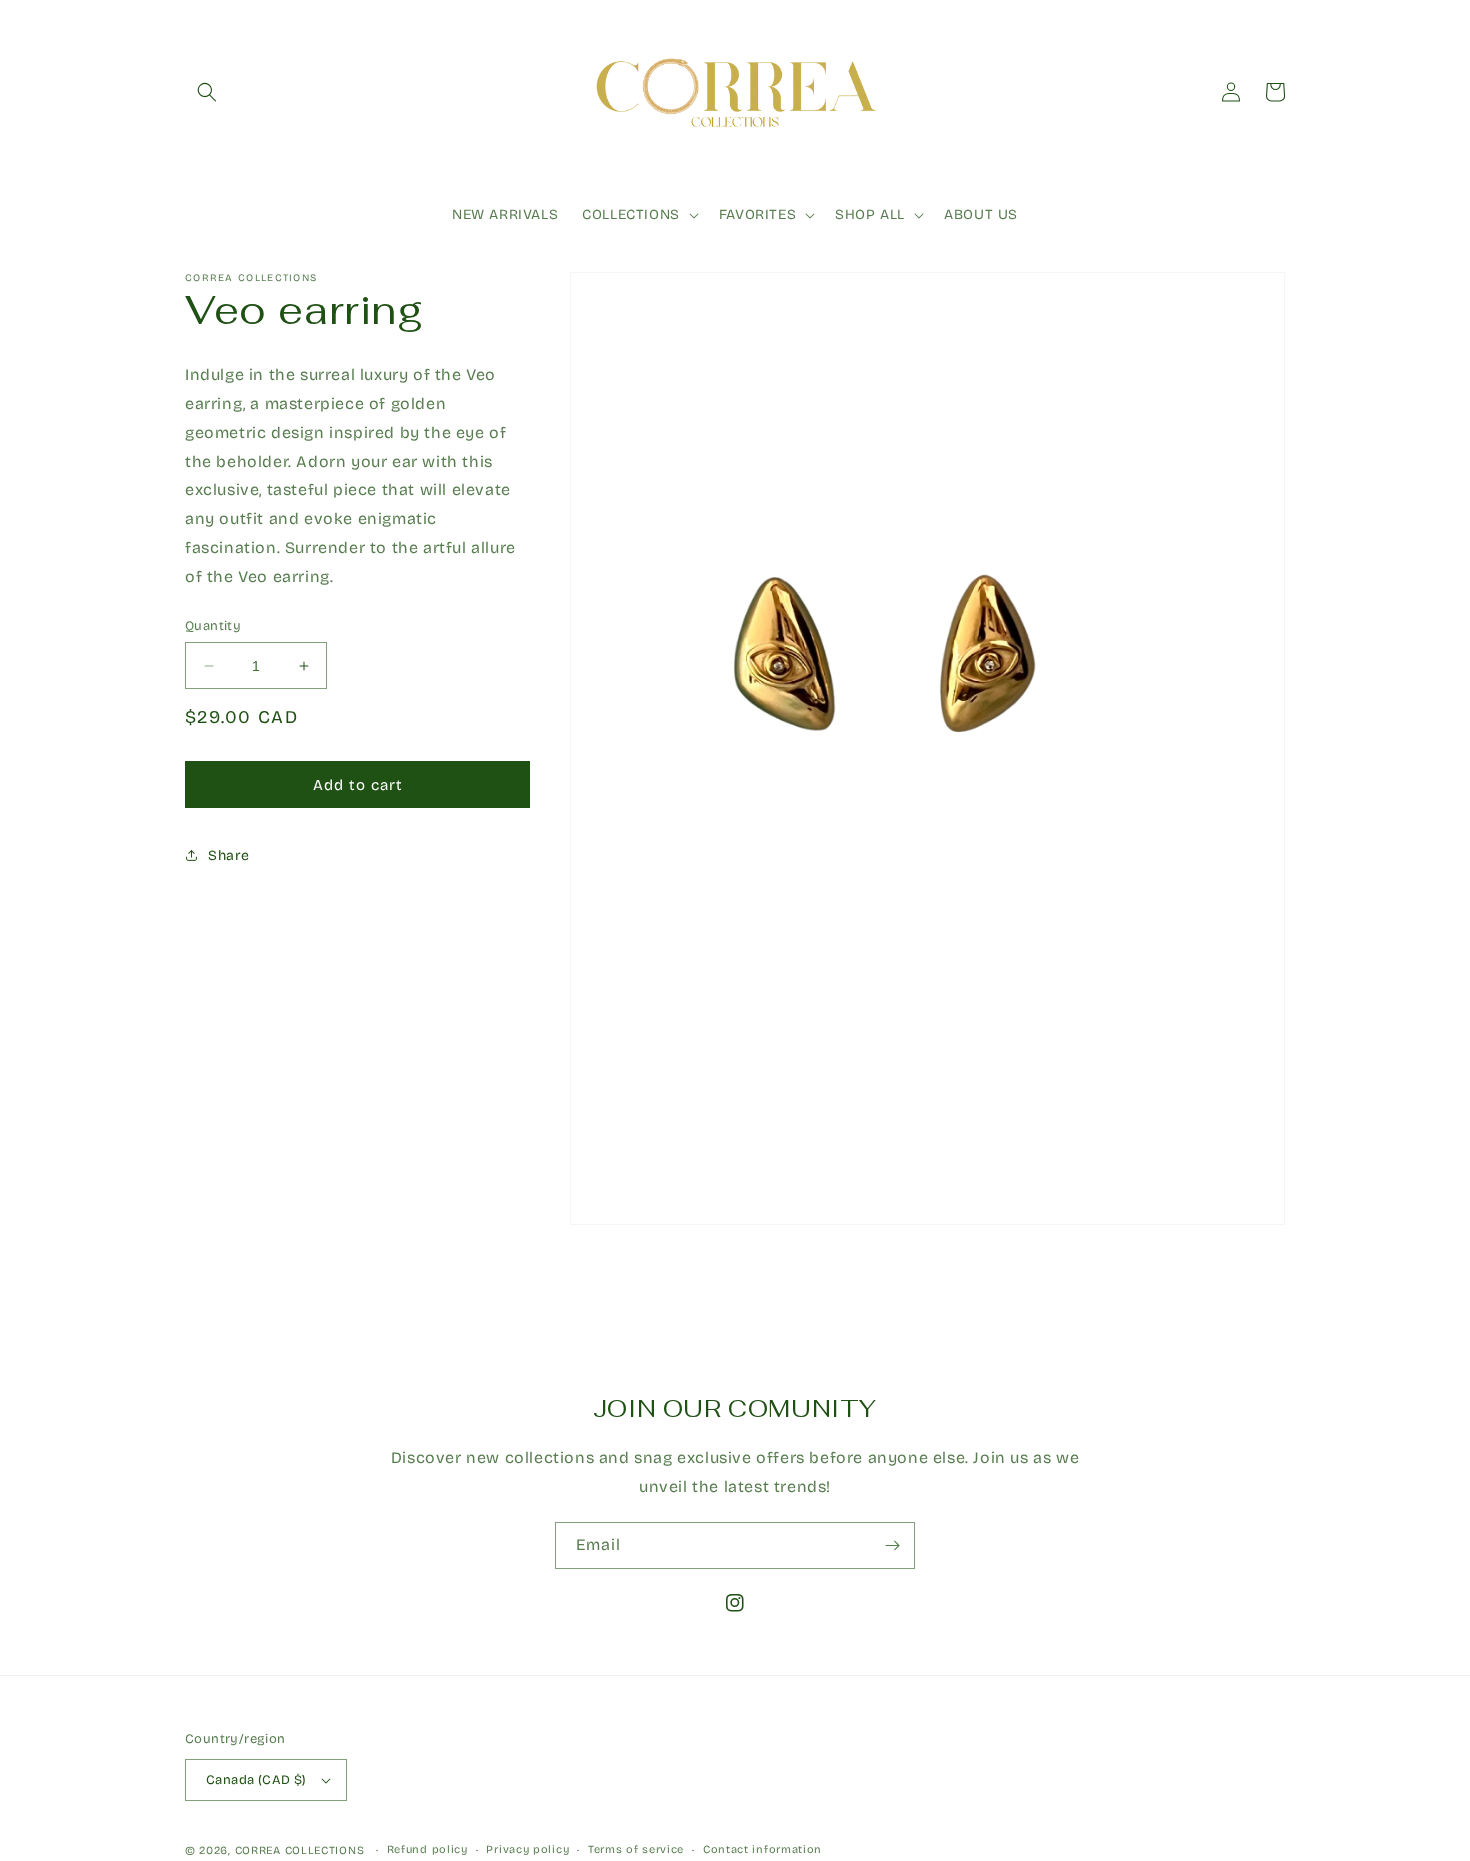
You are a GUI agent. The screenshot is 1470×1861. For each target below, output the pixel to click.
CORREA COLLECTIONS (300, 1850)
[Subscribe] (892, 1545)
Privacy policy (527, 1849)
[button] (207, 92)
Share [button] (229, 855)
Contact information (762, 1849)
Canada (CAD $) (256, 1780)
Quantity (213, 626)
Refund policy (427, 1849)
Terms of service (636, 1849)
